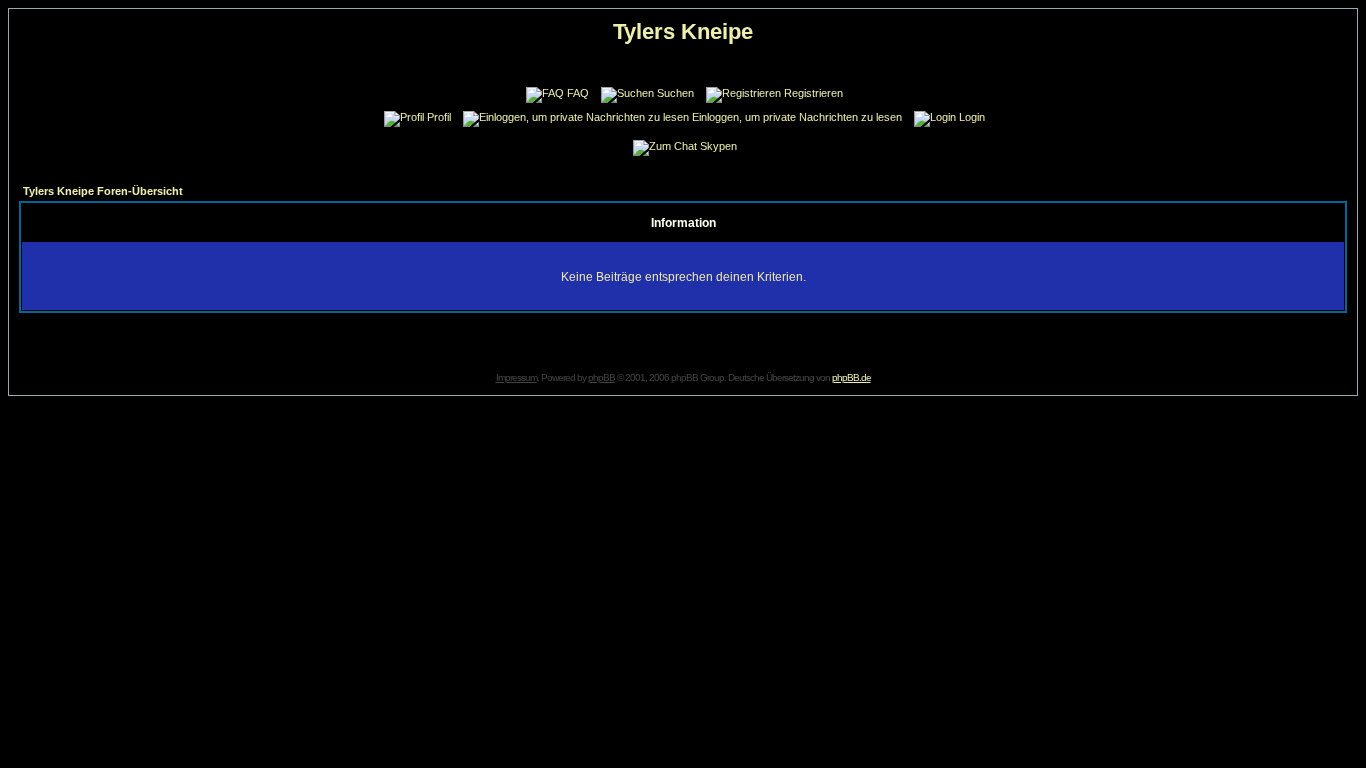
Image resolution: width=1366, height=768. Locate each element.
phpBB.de (851, 377)
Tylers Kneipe (683, 31)
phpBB (601, 377)
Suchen (675, 93)
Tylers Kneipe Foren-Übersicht (103, 191)
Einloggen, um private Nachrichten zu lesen (797, 117)
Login (972, 117)
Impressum (516, 377)
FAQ (578, 93)
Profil (439, 117)
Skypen (718, 146)
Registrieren (813, 93)
